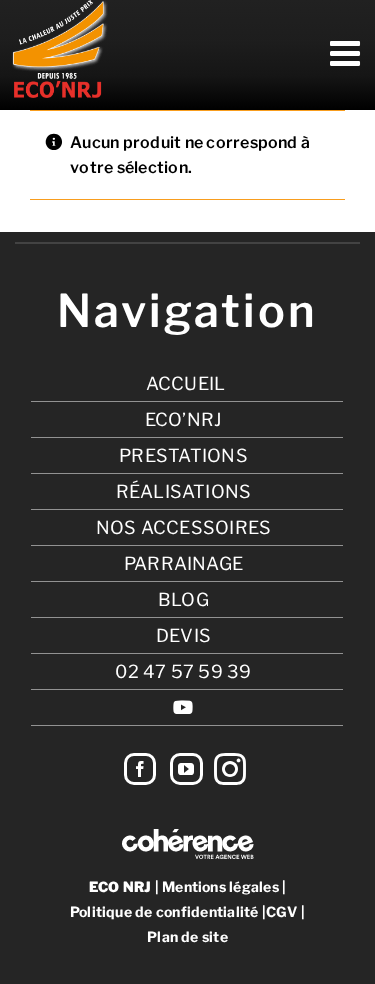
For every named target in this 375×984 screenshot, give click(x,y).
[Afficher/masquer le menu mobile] (347, 53)
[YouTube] (186, 769)
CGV (282, 911)
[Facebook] (140, 769)
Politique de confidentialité (164, 911)
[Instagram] (230, 769)
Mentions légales (220, 886)
